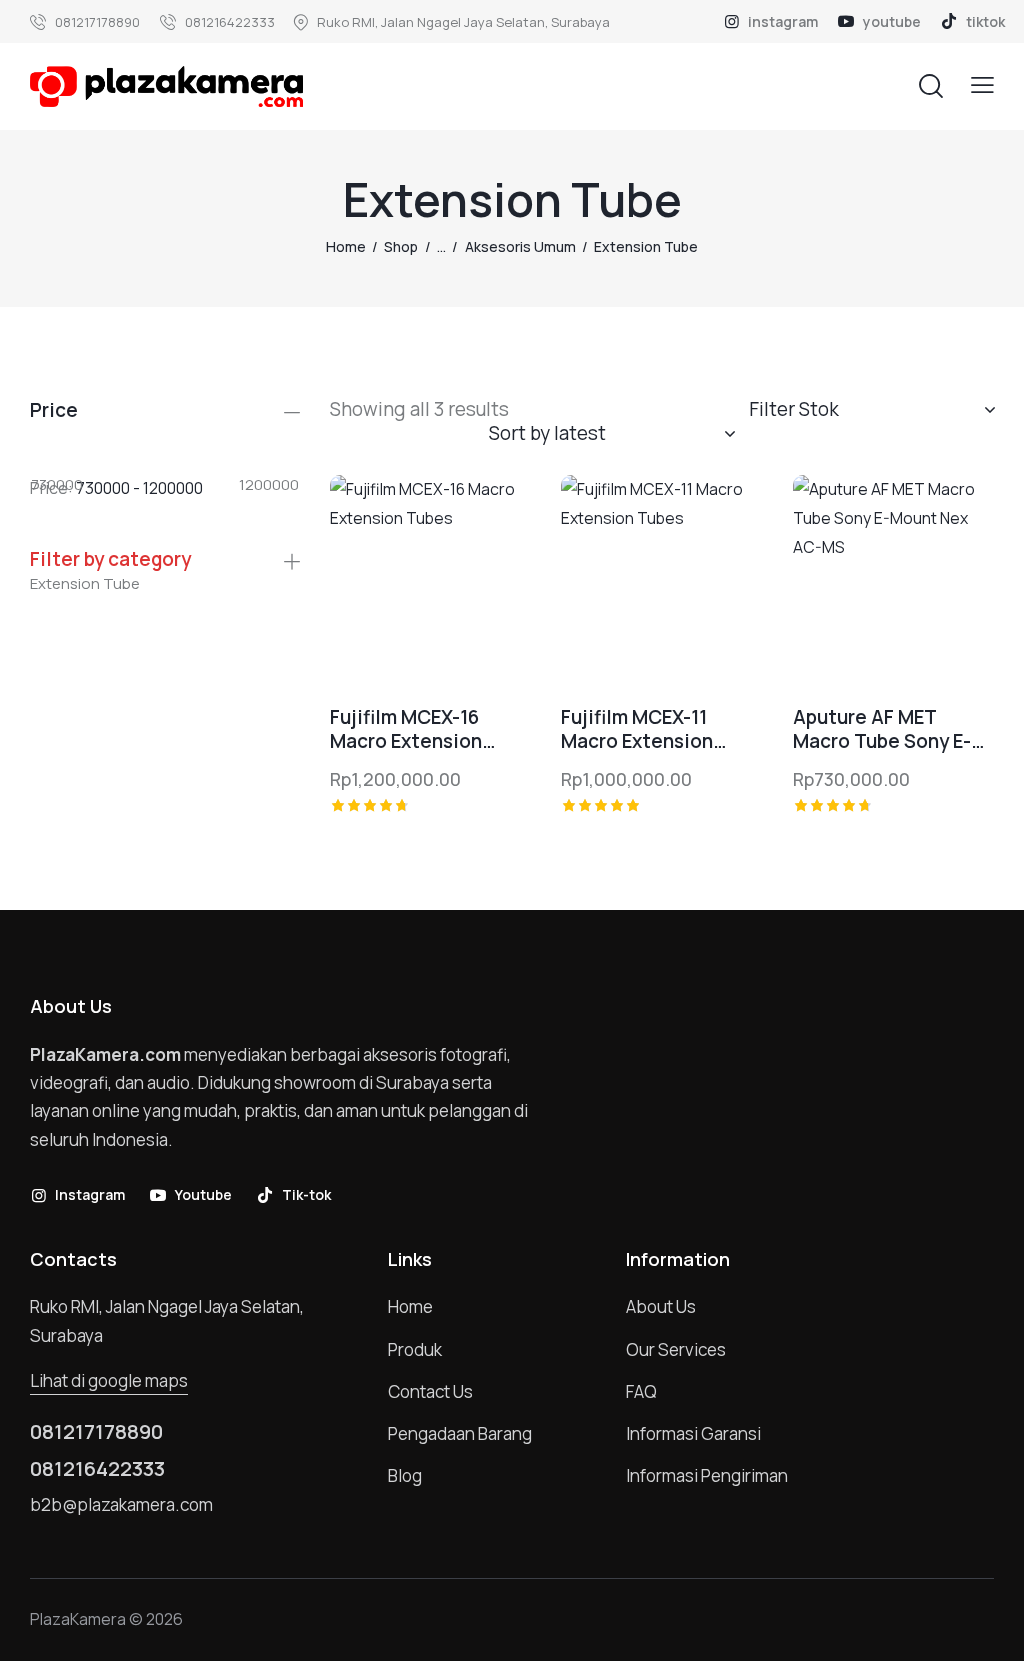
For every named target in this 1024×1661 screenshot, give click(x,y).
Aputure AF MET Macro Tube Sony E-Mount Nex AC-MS (882, 729)
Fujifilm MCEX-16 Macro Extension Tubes (406, 729)
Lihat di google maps (109, 1380)
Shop (401, 246)
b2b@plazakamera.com (121, 1504)
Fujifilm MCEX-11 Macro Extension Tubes (637, 729)
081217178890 (96, 1432)
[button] (982, 85)
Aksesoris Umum (520, 246)
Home (346, 246)
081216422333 (97, 1469)
